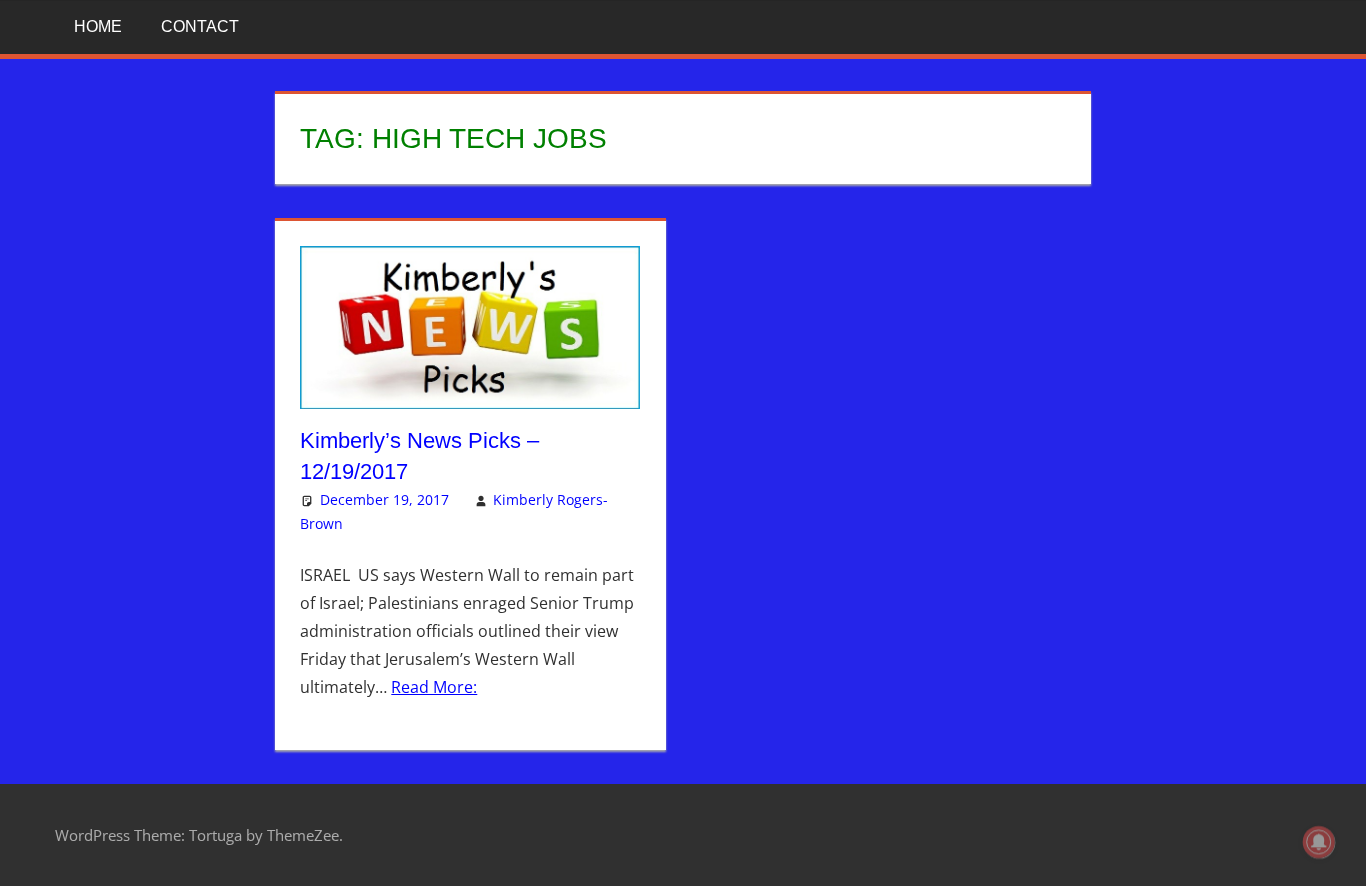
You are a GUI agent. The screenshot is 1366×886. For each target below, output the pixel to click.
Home (98, 26)
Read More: (434, 687)
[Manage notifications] (1319, 842)
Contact (200, 26)
